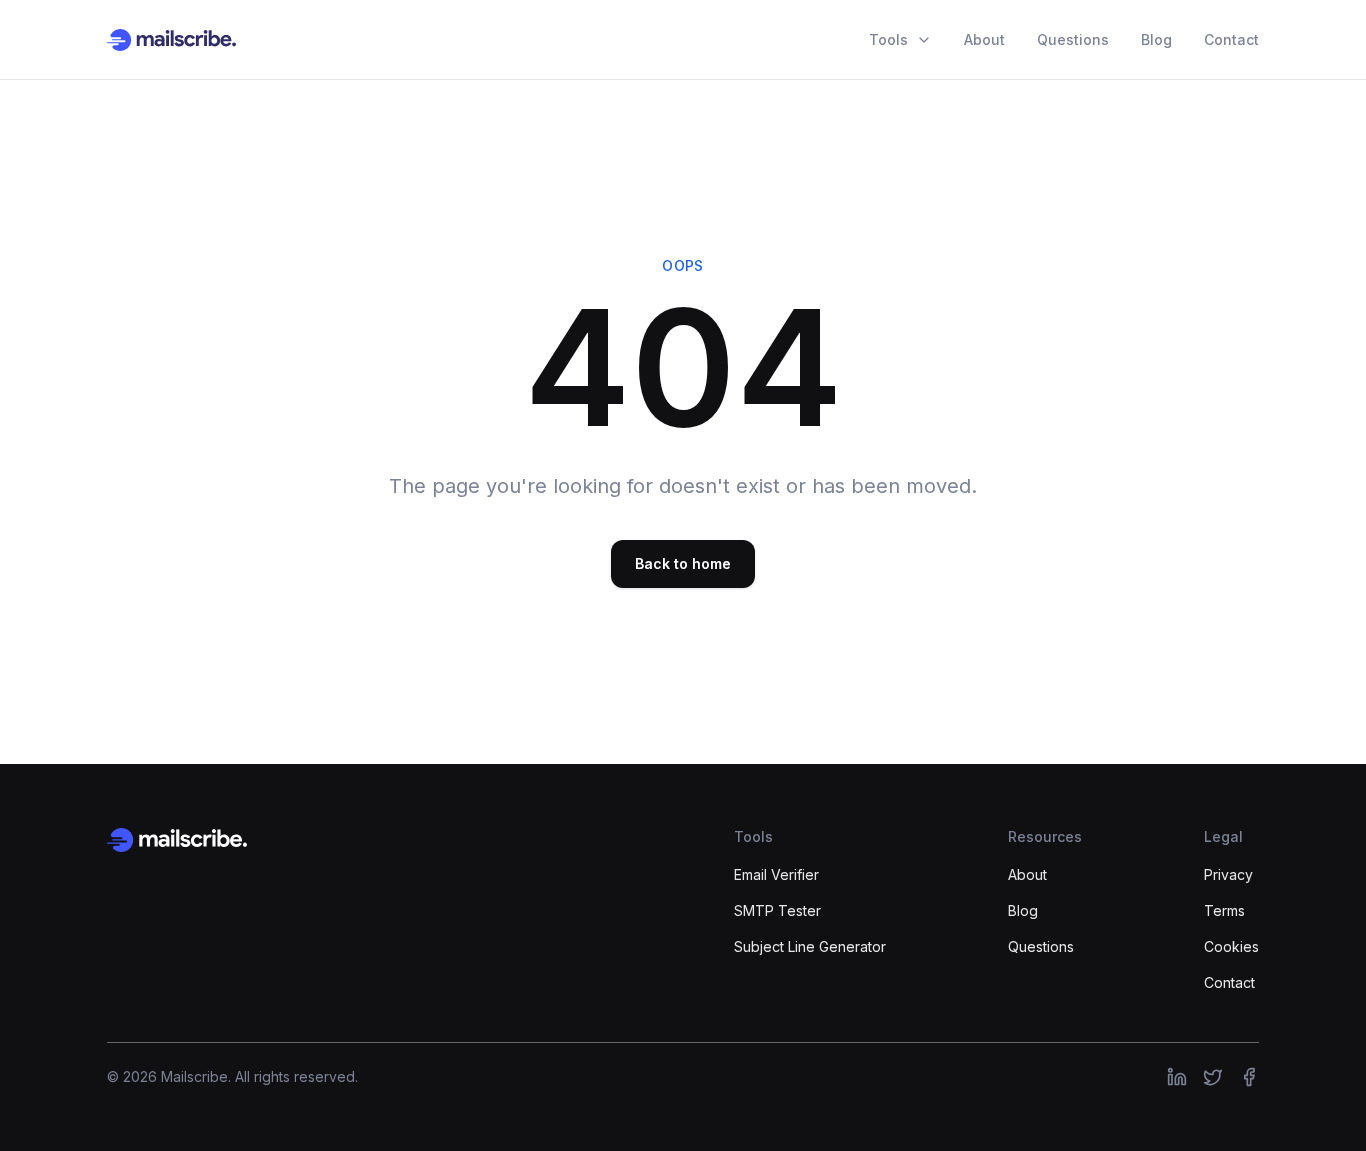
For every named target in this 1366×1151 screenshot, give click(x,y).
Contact (1231, 39)
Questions (1073, 39)
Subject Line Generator (810, 946)
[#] (1177, 1077)
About (984, 39)
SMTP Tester (777, 910)
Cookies (1231, 946)
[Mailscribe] (177, 840)
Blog (1156, 39)
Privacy (1228, 874)
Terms (1224, 910)
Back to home (683, 563)
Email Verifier (776, 874)
